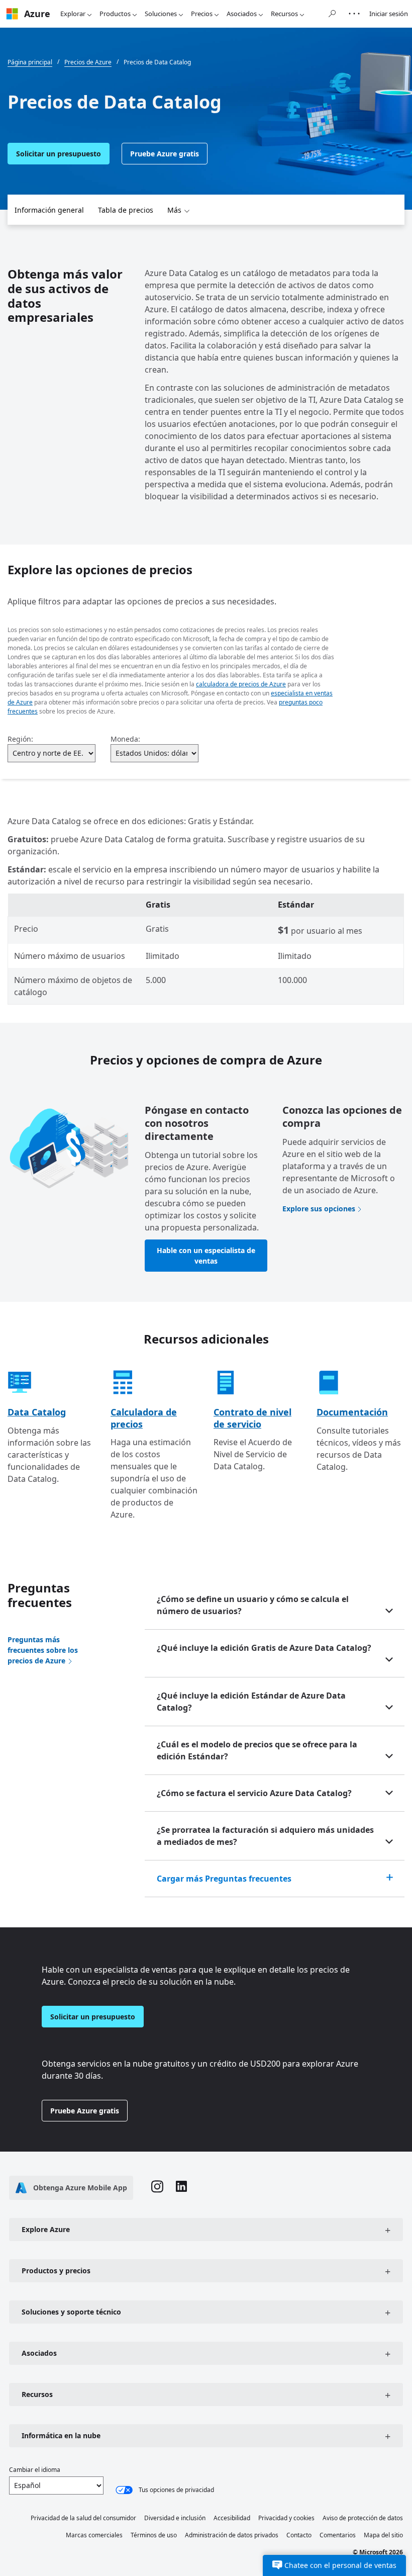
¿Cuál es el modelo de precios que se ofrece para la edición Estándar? (257, 1750)
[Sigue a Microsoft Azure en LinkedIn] (181, 2188)
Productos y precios (56, 2271)
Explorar (73, 14)
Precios (202, 14)
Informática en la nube (61, 2435)
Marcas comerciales (94, 2535)
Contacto (299, 2535)
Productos (115, 14)
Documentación (352, 1412)
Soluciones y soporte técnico (71, 2312)
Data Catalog (37, 1412)
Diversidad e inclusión (175, 2518)
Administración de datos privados (232, 2535)
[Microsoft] (12, 14)
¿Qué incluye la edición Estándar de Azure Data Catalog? (251, 1702)
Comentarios (338, 2535)
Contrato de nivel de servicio (252, 1418)
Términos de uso (154, 2535)
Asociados (242, 14)
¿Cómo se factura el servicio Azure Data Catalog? (254, 1793)
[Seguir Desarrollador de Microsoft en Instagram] (157, 2188)
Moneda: (125, 739)
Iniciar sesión (389, 14)
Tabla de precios (126, 210)
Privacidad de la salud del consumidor (83, 2518)
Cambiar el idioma (35, 2470)
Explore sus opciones (319, 1209)
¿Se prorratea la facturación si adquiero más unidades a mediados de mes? (265, 1836)
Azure (37, 14)
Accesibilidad (232, 2518)
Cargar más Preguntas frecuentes (224, 1879)
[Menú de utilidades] (354, 14)
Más (174, 210)
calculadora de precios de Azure (241, 684)
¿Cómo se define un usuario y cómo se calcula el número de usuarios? (253, 1605)
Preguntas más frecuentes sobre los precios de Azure (43, 1650)
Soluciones (161, 14)
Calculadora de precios (144, 1418)
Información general (49, 210)
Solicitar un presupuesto (59, 154)
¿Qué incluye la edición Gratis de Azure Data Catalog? (264, 1648)
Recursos (284, 14)
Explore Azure (46, 2229)
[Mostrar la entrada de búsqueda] (332, 14)
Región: (20, 739)
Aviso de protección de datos (363, 2518)
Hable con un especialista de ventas (206, 1256)
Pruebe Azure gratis (165, 154)
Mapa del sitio (383, 2535)
